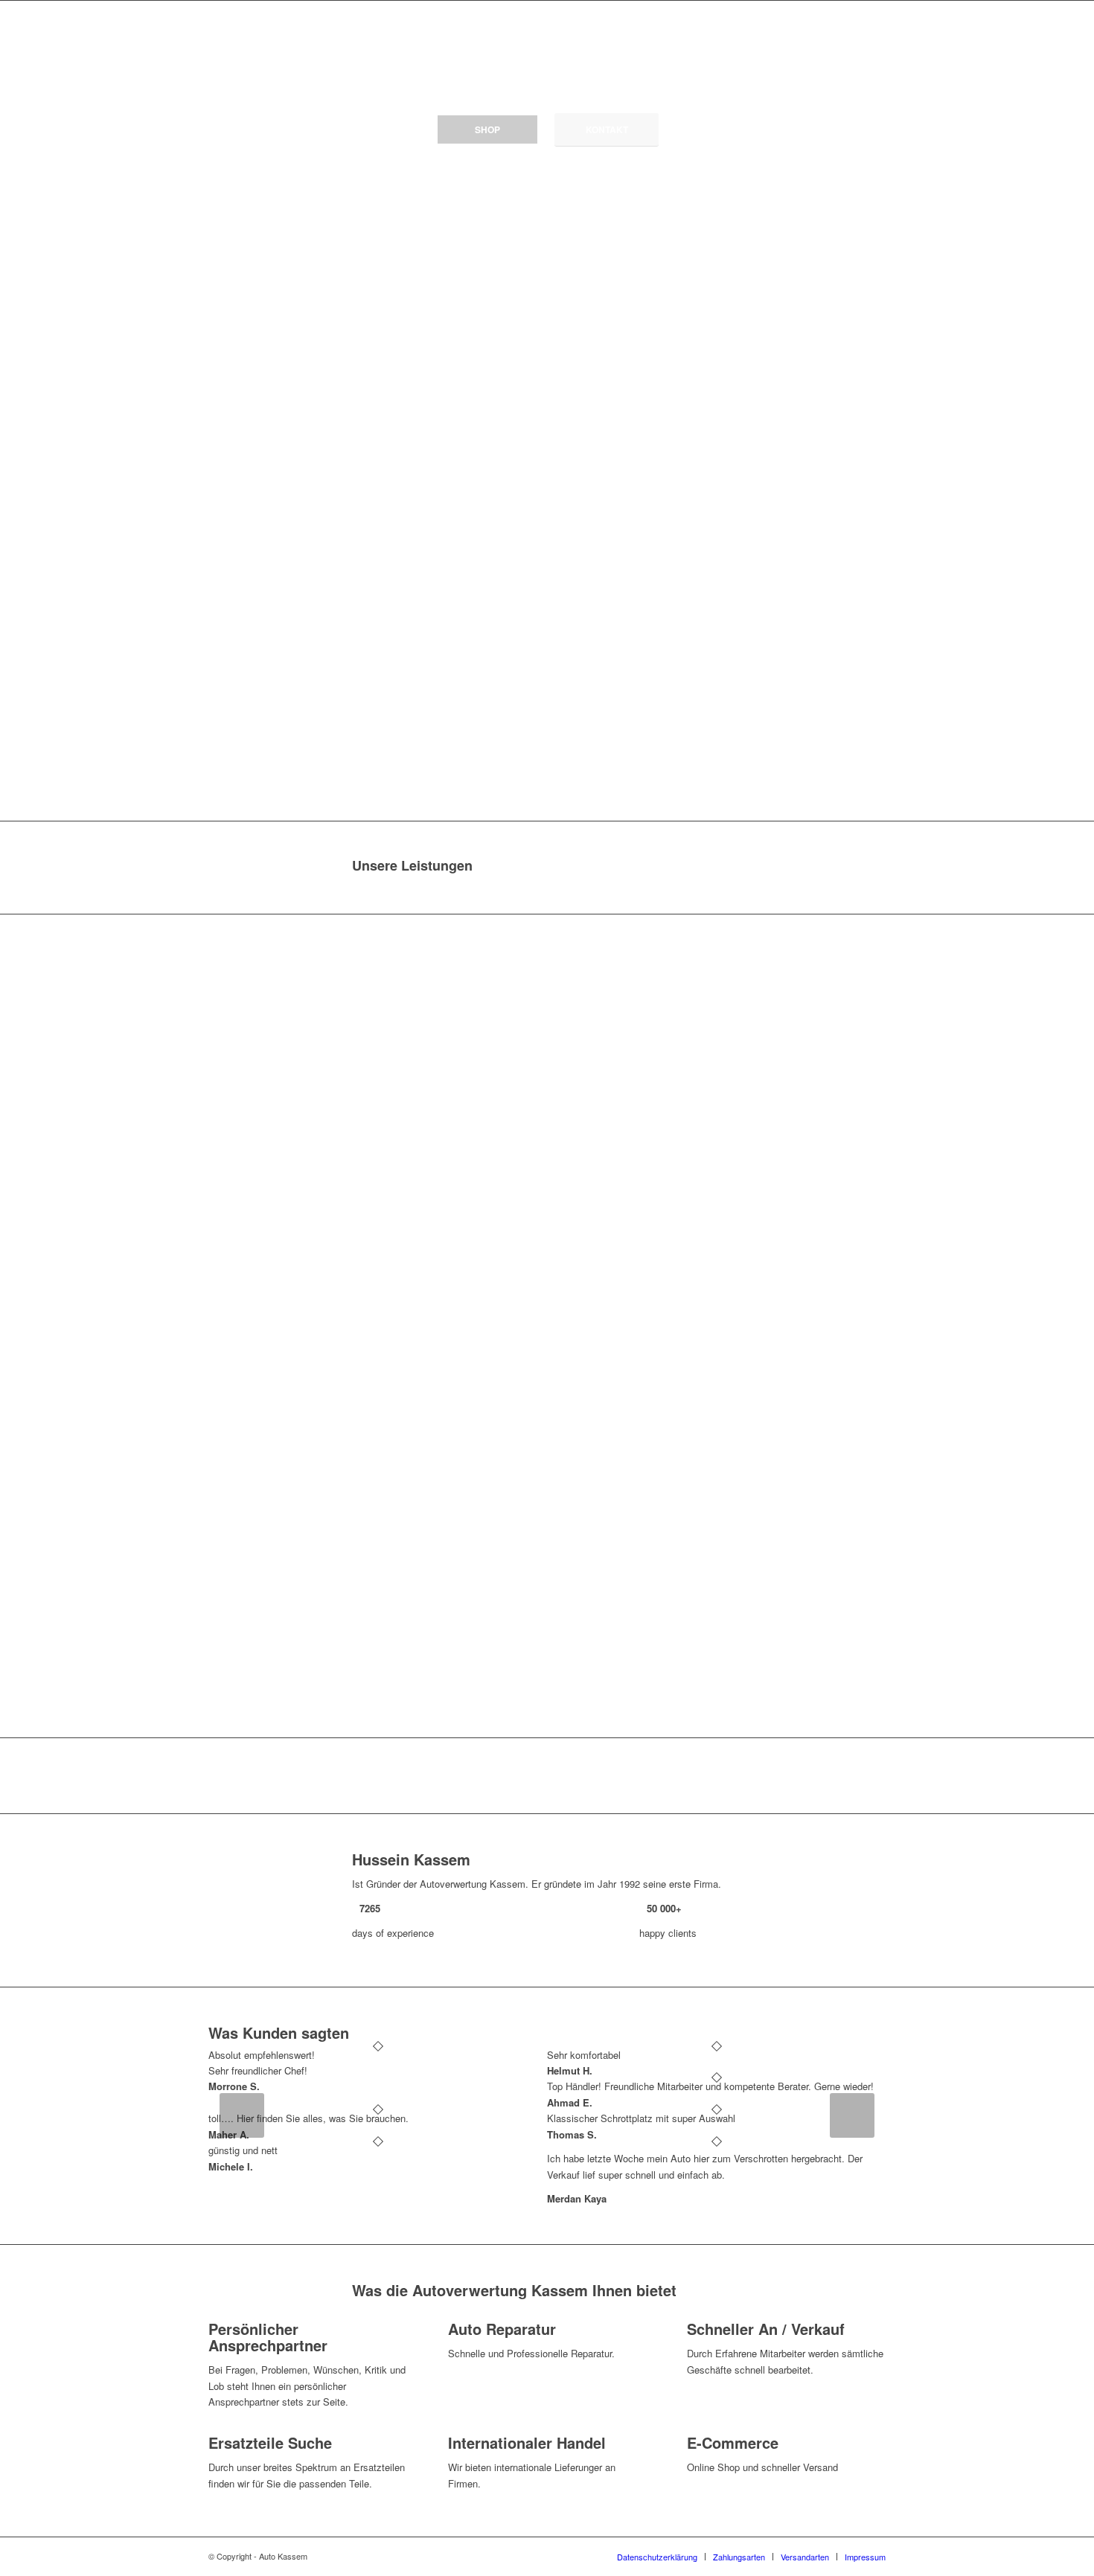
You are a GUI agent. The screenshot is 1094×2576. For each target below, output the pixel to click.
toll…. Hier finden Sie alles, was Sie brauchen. (308, 2118)
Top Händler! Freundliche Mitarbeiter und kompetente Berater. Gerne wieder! (710, 2086)
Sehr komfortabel (584, 2055)
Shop (487, 129)
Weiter (852, 2115)
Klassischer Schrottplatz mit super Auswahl (641, 2118)
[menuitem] (657, 2557)
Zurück (242, 2115)
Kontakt (607, 129)
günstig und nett (243, 2150)
